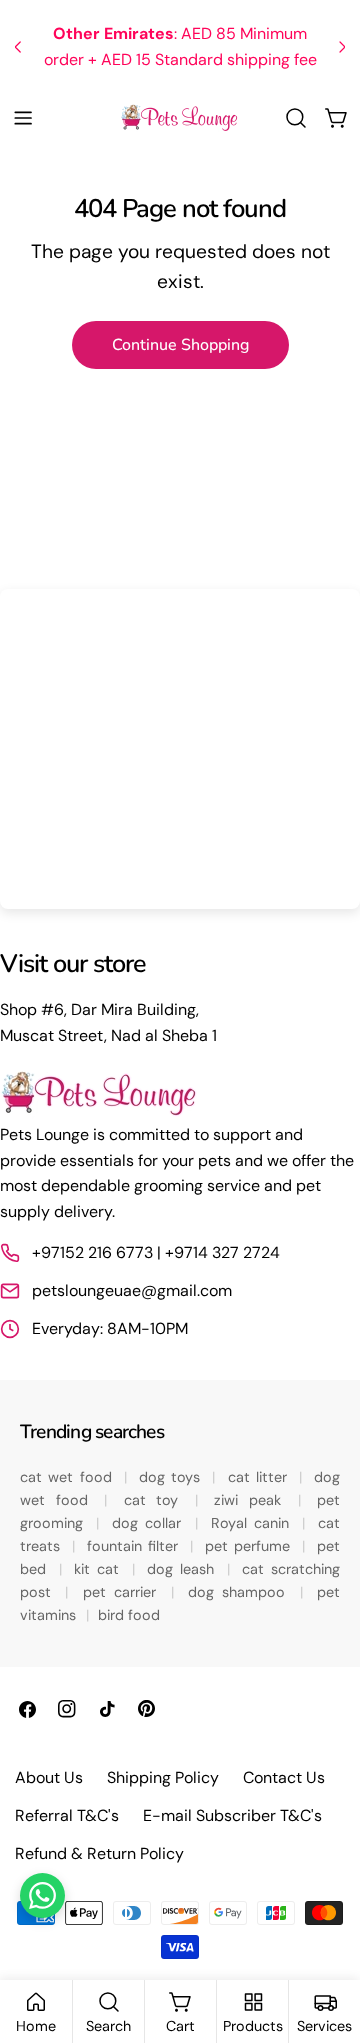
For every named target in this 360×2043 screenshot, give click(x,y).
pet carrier (124, 1592)
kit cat (100, 1569)
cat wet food (69, 1477)
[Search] (296, 118)
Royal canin (254, 1523)
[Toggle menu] (23, 118)
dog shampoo (241, 1592)
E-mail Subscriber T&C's (232, 1815)
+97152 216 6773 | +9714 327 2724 (156, 1252)
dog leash (184, 1569)
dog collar (150, 1523)
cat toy (157, 1500)
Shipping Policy (163, 1777)
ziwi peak (253, 1500)
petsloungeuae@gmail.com (132, 1290)
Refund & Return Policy (99, 1853)
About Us (49, 1777)
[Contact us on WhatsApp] (42, 1895)
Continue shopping (180, 345)
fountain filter (136, 1546)
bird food (129, 1615)
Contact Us (284, 1777)
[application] (180, 749)
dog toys (173, 1477)
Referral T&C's (67, 1815)
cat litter (261, 1477)
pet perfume (251, 1546)
